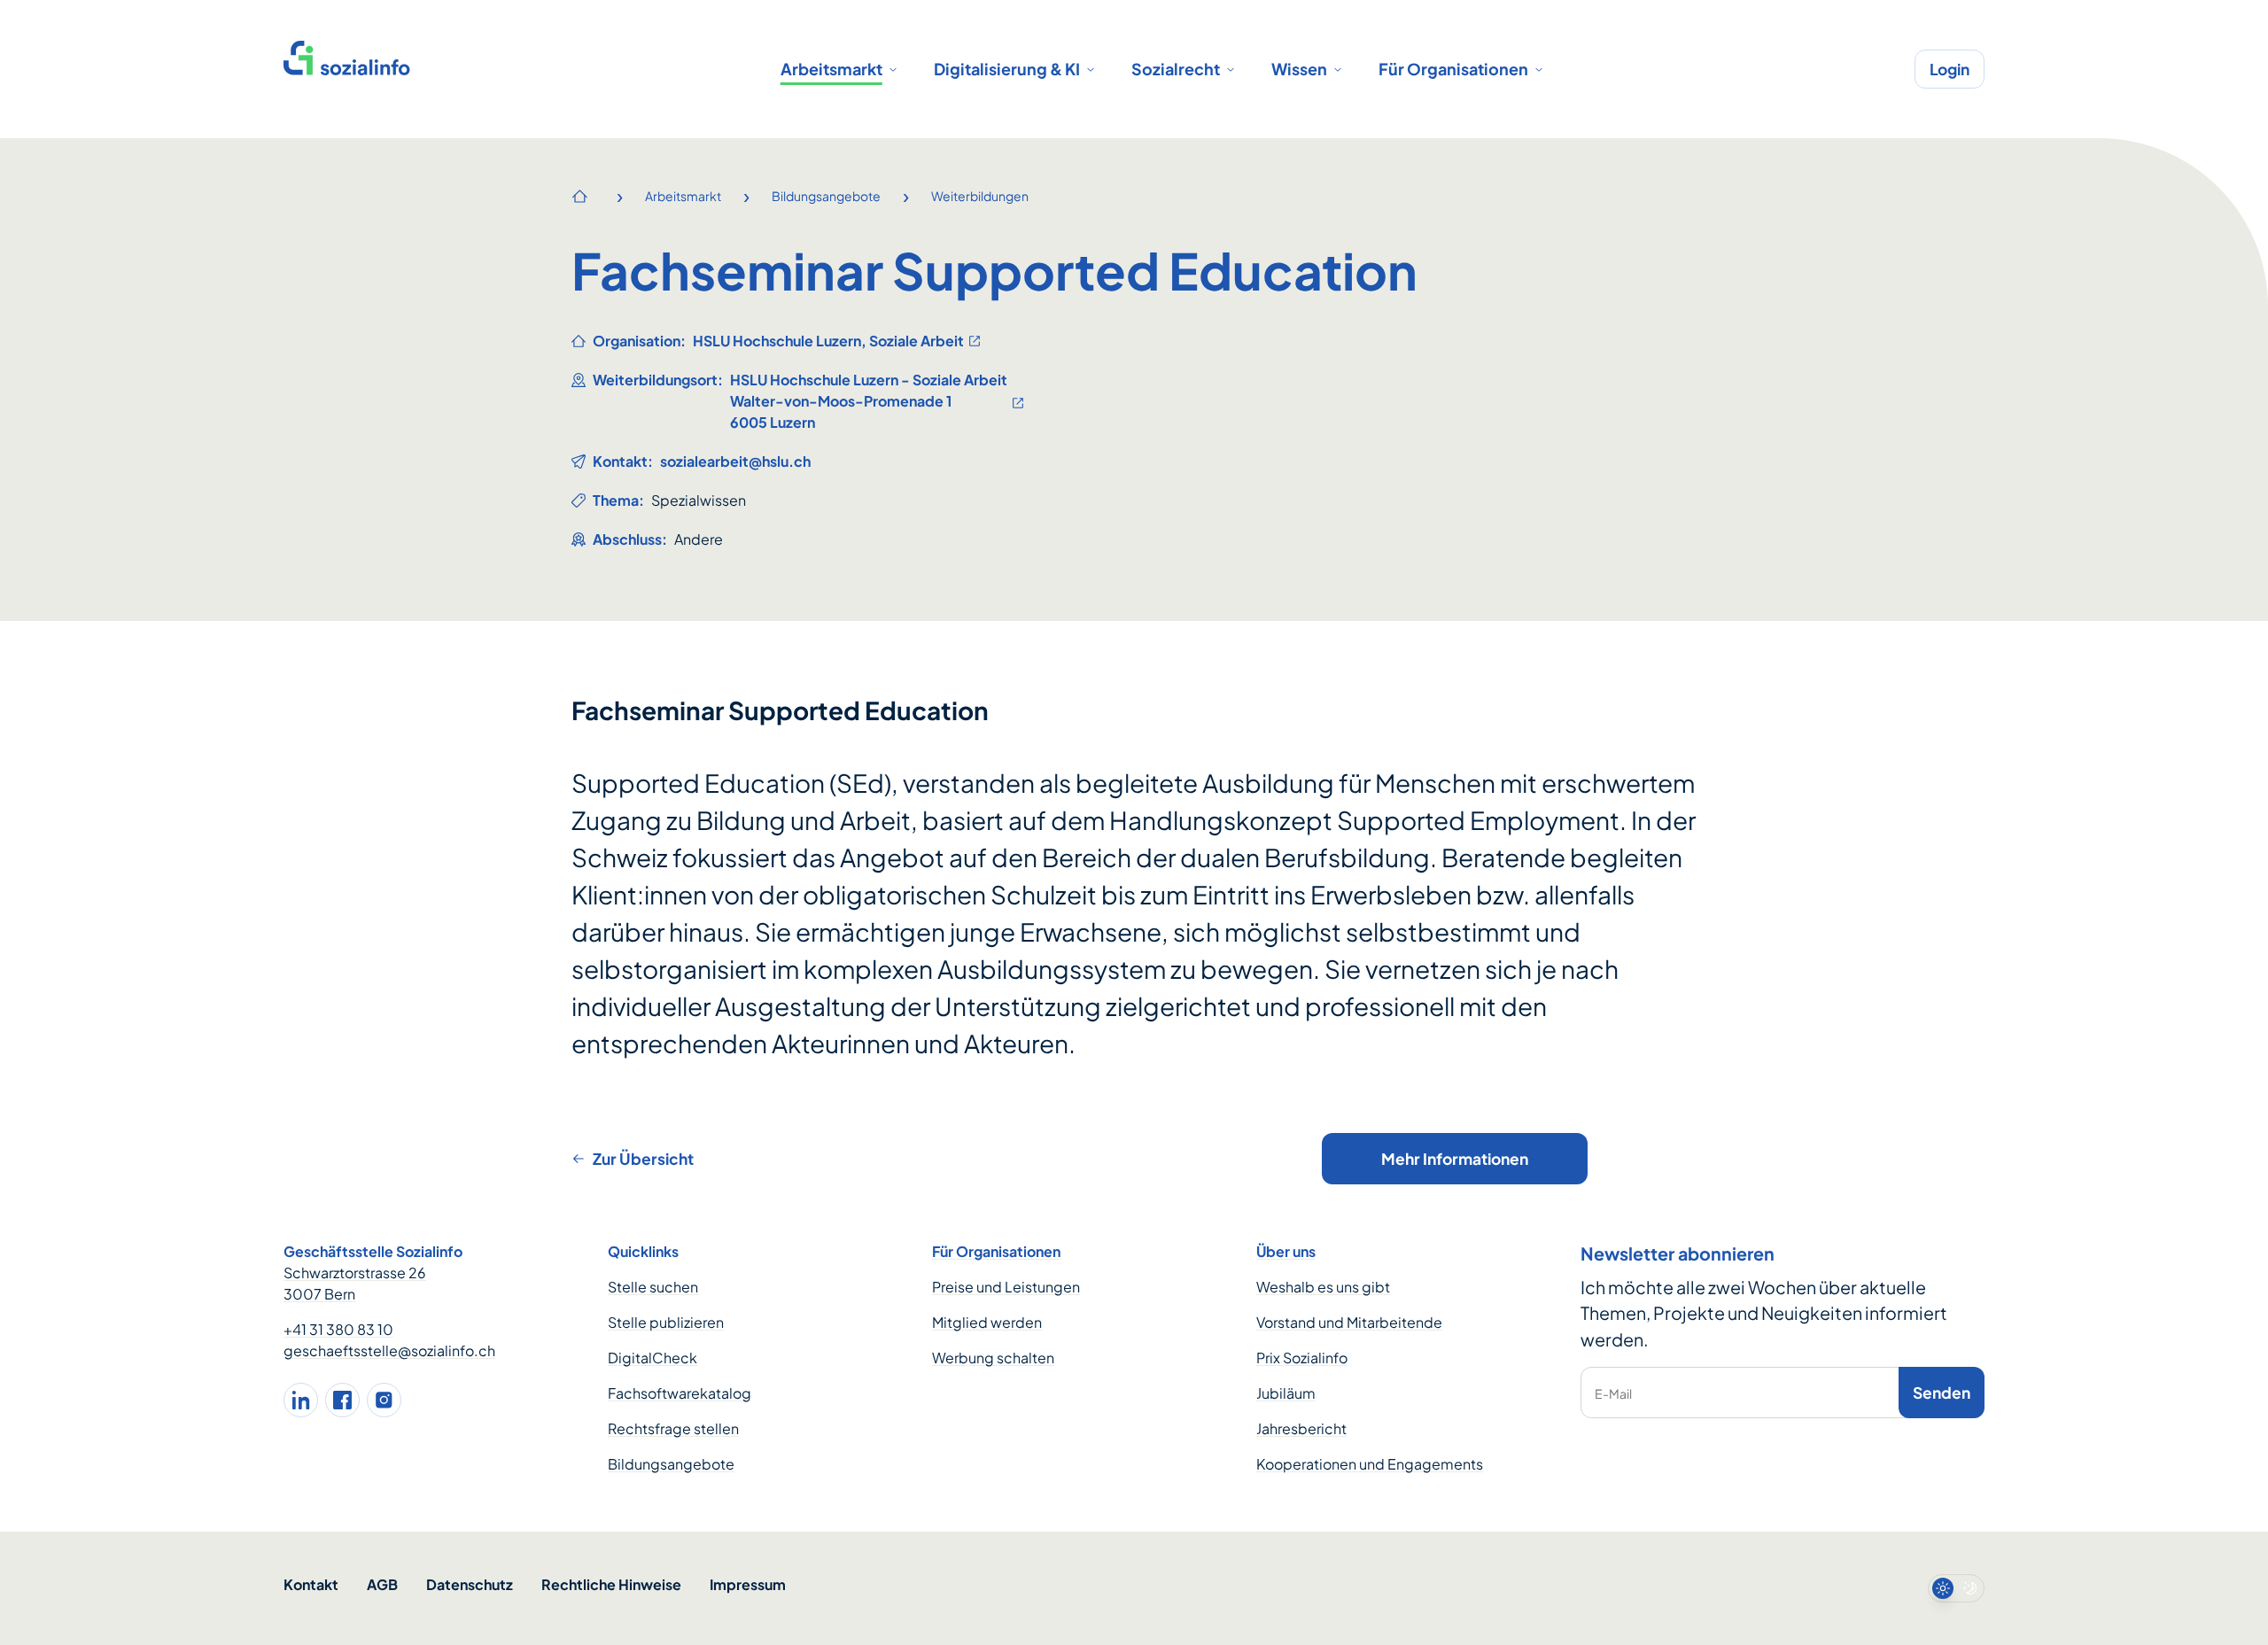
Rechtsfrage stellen (673, 1428)
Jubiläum (1286, 1393)
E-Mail (1613, 1393)
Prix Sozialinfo (1302, 1358)
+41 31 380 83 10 (338, 1329)
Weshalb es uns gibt (1323, 1287)
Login (1950, 69)
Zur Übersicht (643, 1159)
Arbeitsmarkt (831, 69)
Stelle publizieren (666, 1322)
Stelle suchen (653, 1287)
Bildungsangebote (826, 196)
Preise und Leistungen (1006, 1287)
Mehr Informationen (1455, 1159)
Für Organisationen (1453, 69)
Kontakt (311, 1584)
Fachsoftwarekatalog (680, 1393)
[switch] (1956, 1588)
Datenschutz (470, 1584)
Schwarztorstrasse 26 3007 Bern (355, 1283)
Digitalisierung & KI (1007, 69)
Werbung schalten (993, 1358)
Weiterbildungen (980, 196)
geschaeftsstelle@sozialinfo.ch (389, 1350)
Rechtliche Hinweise (611, 1584)
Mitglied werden (987, 1322)
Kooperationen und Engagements (1370, 1464)
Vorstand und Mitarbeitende (1349, 1322)
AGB (382, 1584)
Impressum (748, 1584)
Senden (1942, 1393)
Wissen (1299, 69)
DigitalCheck (652, 1358)
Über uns (1286, 1251)
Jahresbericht (1301, 1428)
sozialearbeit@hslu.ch (735, 461)
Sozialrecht (1176, 69)
